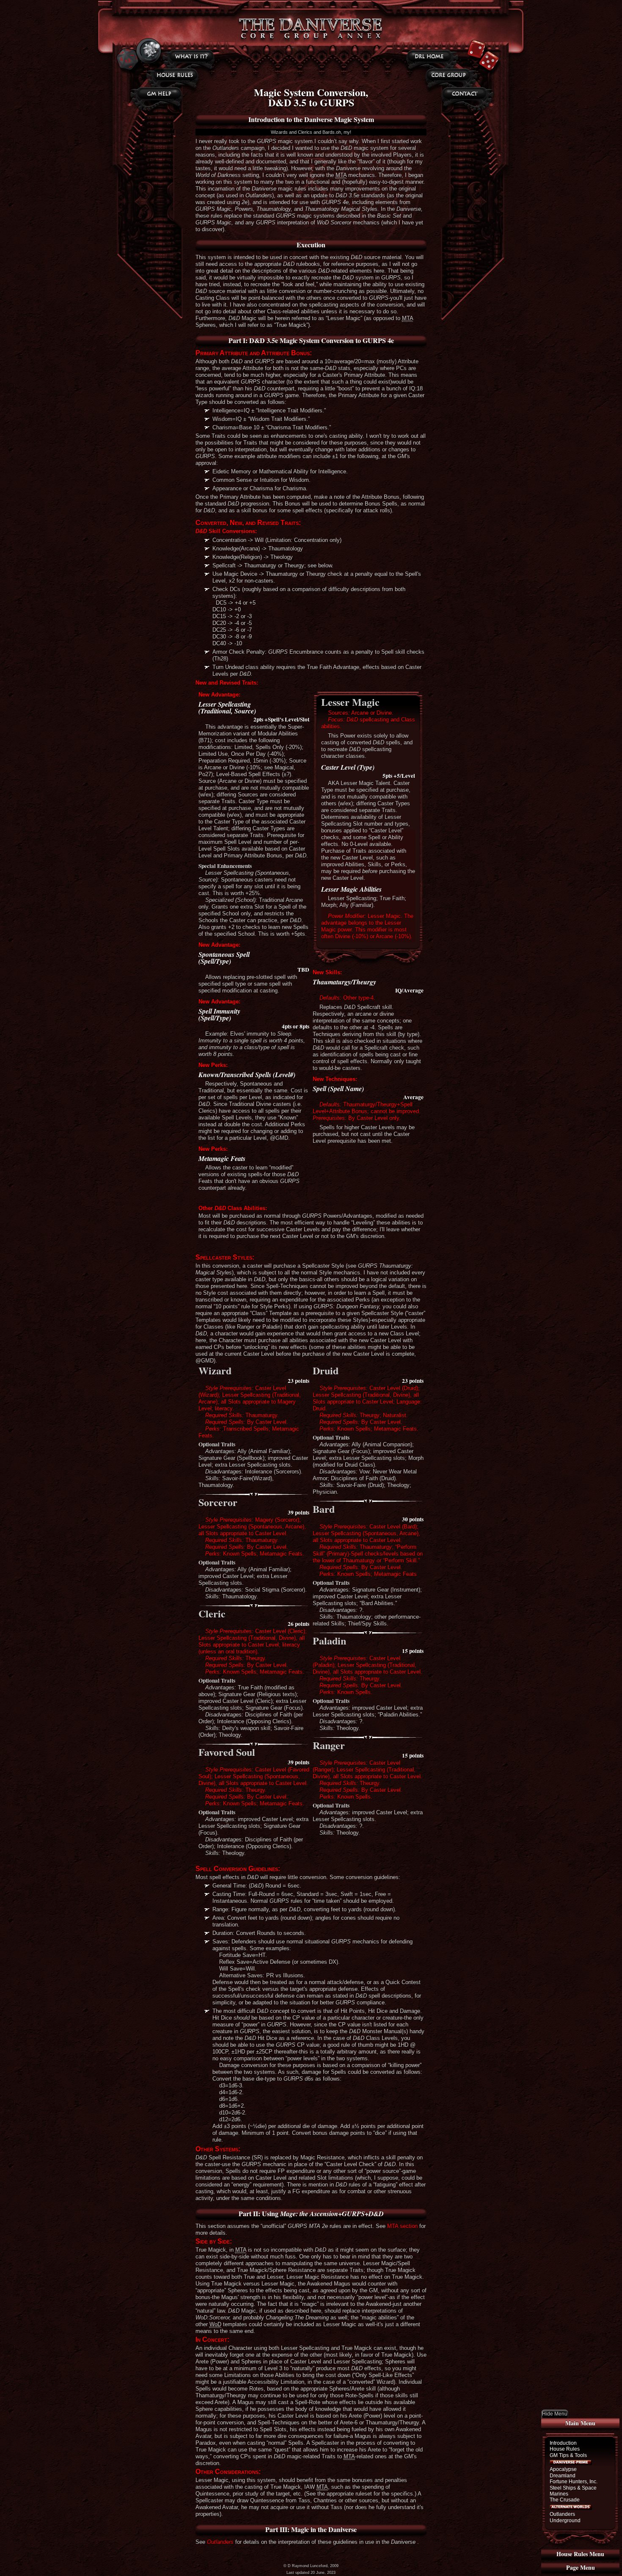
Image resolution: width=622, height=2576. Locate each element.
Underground (565, 2521)
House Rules (565, 2449)
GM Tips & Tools (568, 2455)
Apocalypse (563, 2469)
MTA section (402, 2226)
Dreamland (563, 2476)
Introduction (563, 2443)
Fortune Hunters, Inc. (574, 2482)
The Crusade (565, 2500)
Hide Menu (555, 2414)
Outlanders (562, 2514)
